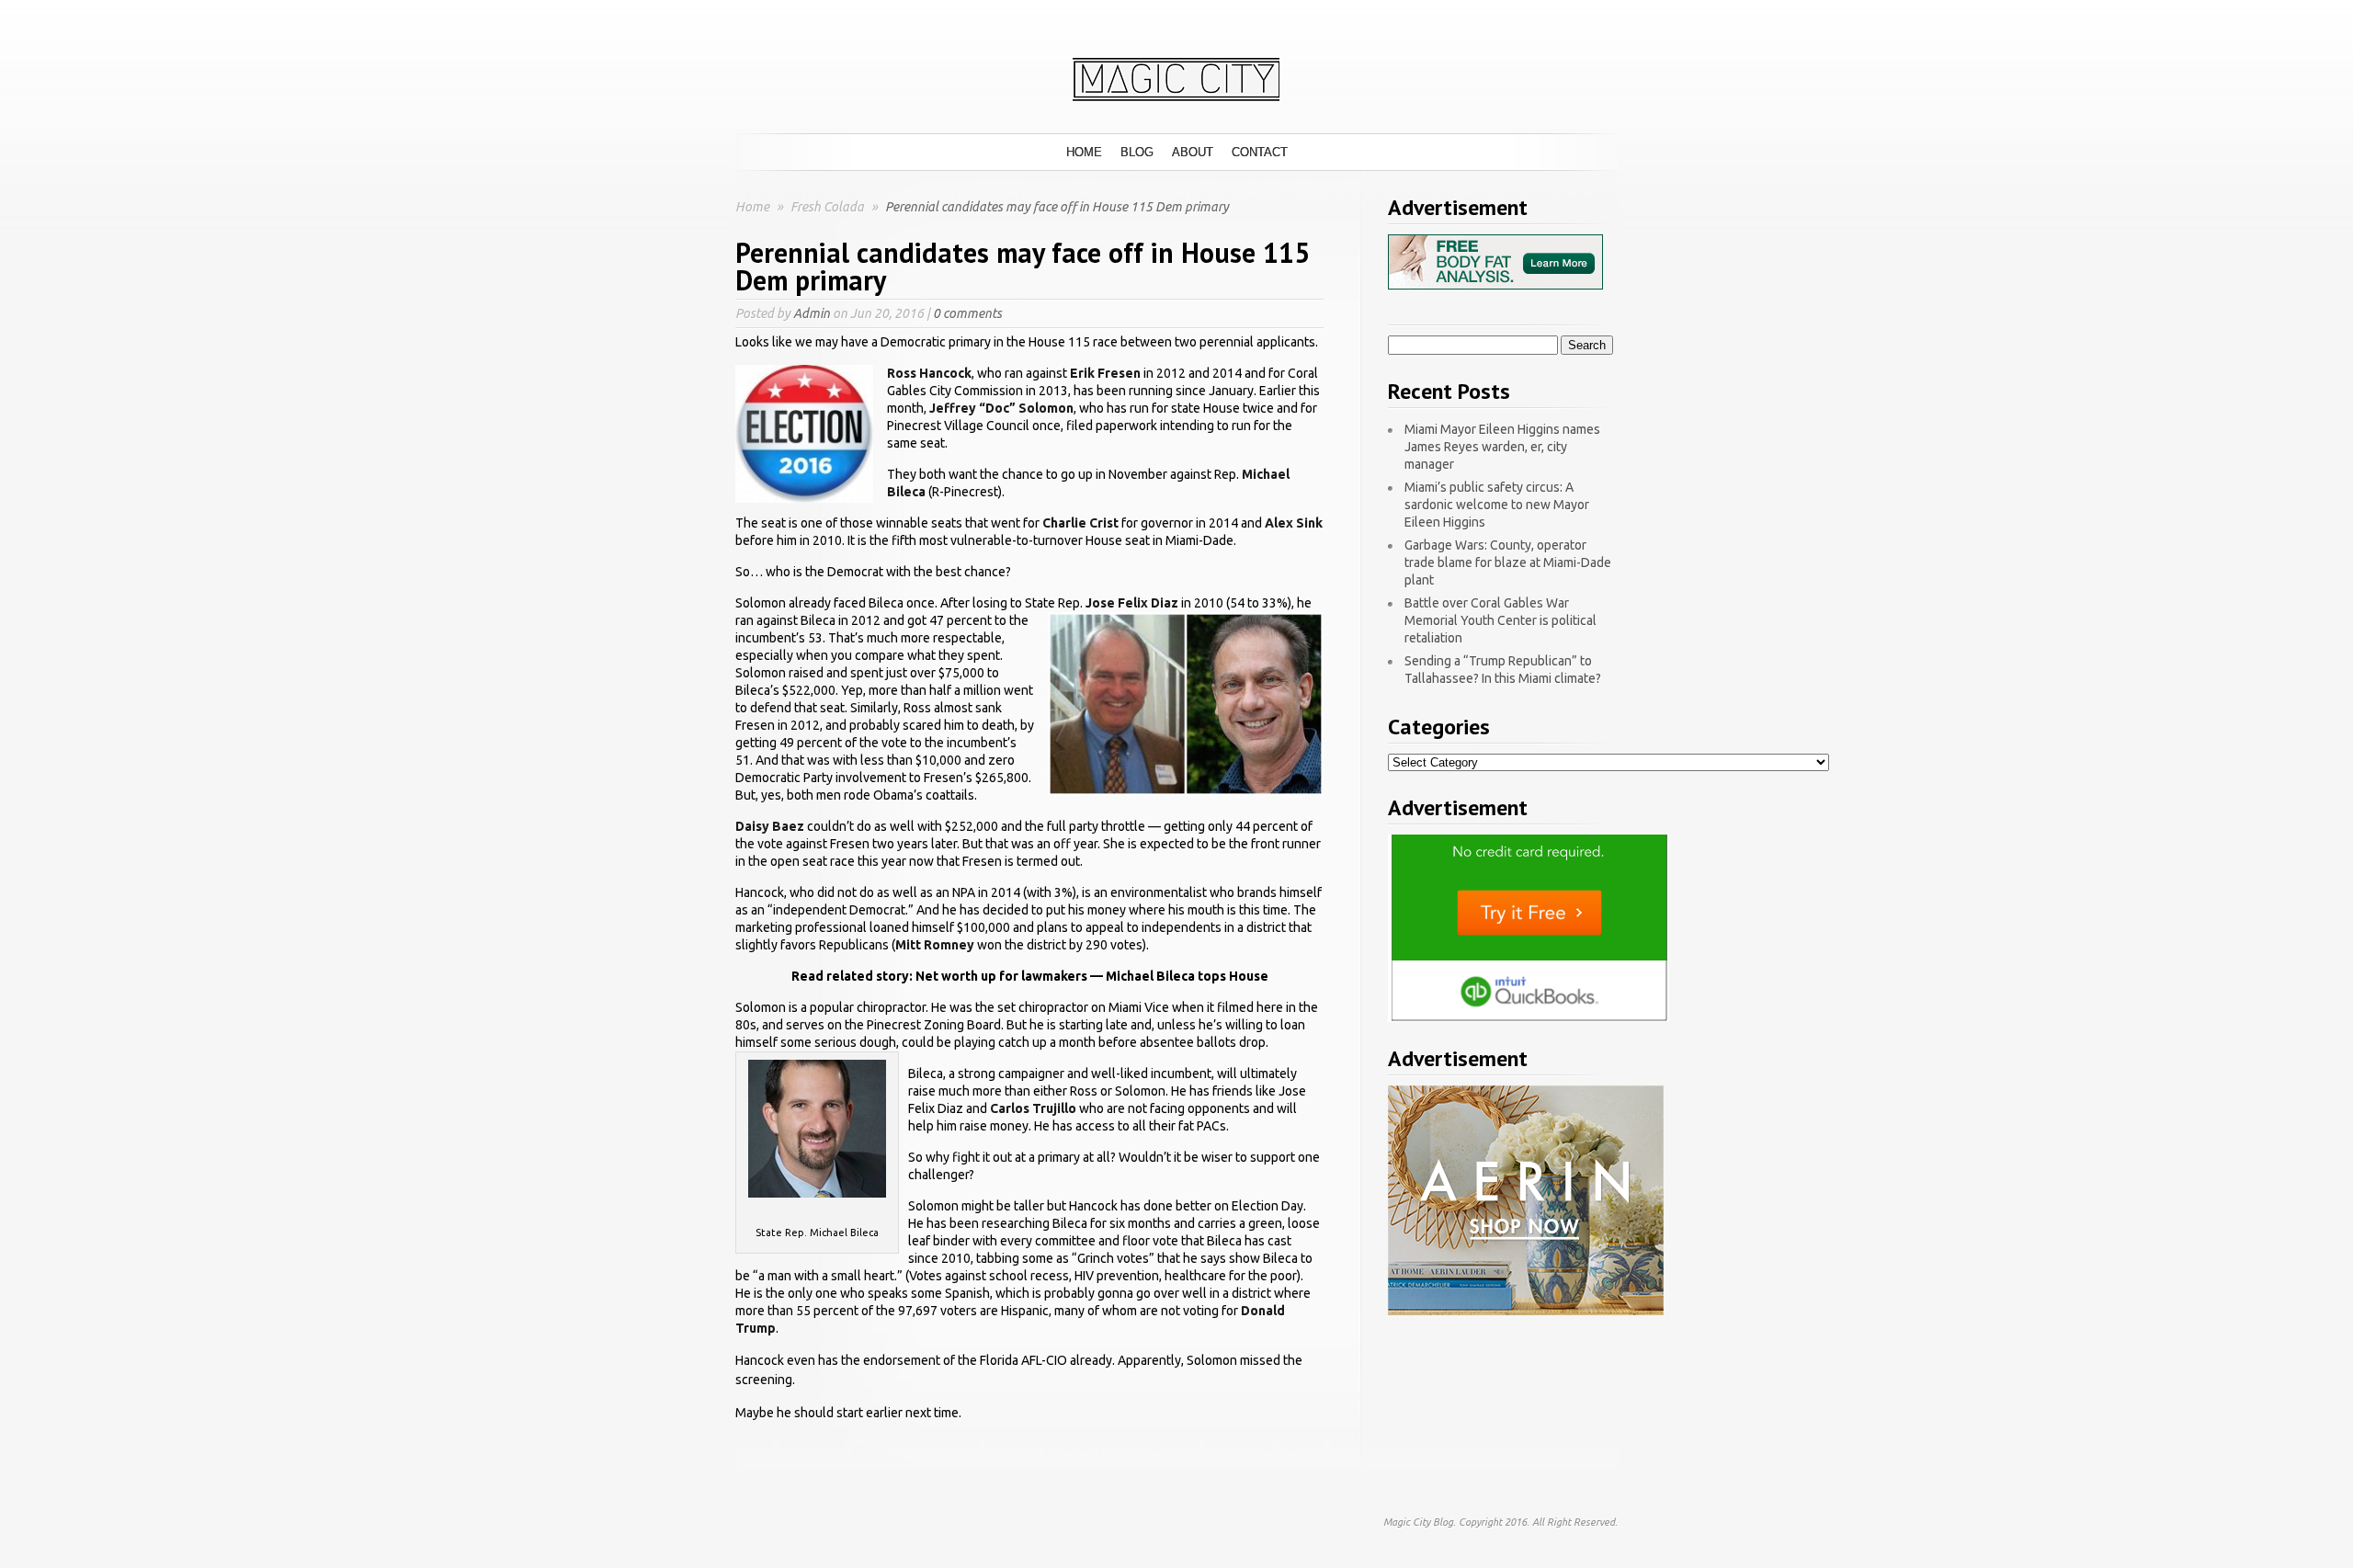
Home (1084, 152)
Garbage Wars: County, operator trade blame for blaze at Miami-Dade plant (1508, 562)
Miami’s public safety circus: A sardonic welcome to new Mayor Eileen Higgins (1497, 505)
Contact (1260, 152)
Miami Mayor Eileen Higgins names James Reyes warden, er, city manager (1502, 447)
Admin (812, 313)
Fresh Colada (829, 207)
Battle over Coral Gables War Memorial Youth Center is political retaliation (1500, 620)
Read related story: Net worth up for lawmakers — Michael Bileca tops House (1030, 976)
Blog (1137, 152)
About (1193, 152)
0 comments (967, 313)
